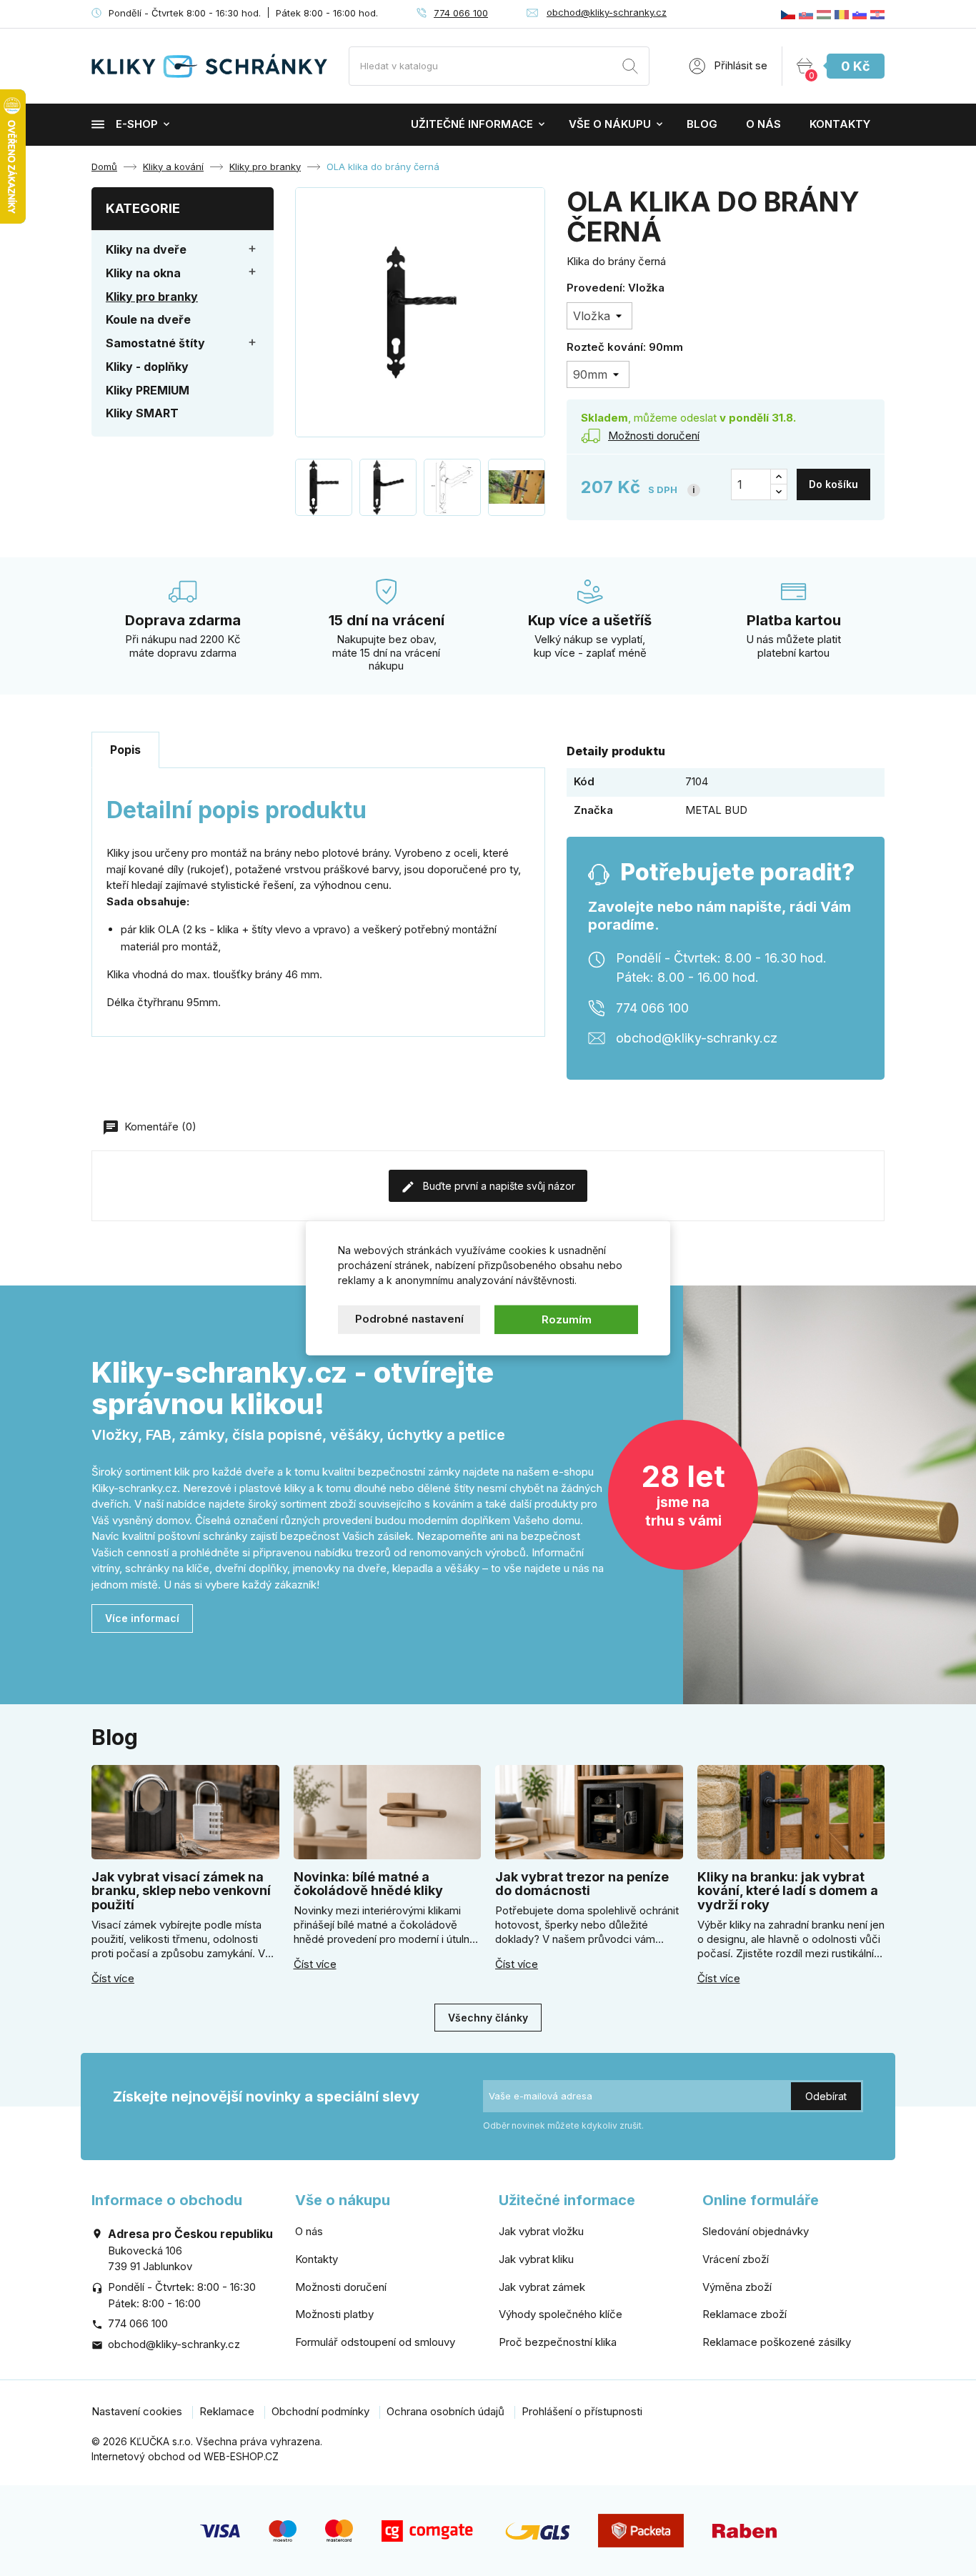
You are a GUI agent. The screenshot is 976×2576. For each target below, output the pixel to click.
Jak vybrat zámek (542, 2287)
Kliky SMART (142, 413)
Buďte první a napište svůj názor (498, 1186)
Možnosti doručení (341, 2287)
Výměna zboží (737, 2287)
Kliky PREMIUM (148, 390)
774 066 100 (461, 13)
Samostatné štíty (155, 343)
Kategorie (143, 208)
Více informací (142, 1618)
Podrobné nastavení (409, 1318)
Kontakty (840, 124)
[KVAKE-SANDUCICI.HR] (877, 14)
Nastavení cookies (137, 2411)
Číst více (113, 1979)
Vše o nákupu (610, 124)
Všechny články (488, 2018)
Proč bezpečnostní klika (558, 2342)
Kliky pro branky (152, 297)
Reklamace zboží (745, 2314)
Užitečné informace (472, 124)
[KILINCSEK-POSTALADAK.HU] (824, 14)
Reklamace (227, 2411)
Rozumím (567, 1319)
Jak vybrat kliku (536, 2259)
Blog (702, 124)
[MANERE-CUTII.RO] (842, 14)
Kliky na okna (143, 273)
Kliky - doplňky (147, 367)
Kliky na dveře (146, 249)
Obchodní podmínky (320, 2411)
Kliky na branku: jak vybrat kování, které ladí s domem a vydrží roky (788, 1891)
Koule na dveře (148, 319)
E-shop (137, 124)
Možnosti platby (334, 2314)
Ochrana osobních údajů (445, 2411)
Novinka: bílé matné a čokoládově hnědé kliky (368, 1884)
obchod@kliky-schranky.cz (607, 12)
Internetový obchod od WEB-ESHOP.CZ (185, 2456)
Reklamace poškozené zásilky (777, 2342)
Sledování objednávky (756, 2231)
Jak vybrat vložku (541, 2231)
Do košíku (833, 484)
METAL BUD (716, 810)
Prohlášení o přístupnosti (582, 2411)
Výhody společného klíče (561, 2314)
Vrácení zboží (736, 2259)
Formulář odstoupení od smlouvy (375, 2342)
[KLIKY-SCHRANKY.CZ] (788, 14)
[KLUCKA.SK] (806, 14)
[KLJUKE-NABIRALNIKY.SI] (860, 14)
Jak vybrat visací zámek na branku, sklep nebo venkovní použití (181, 1891)
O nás (763, 124)
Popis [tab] (125, 750)
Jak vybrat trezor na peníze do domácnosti (582, 1884)
